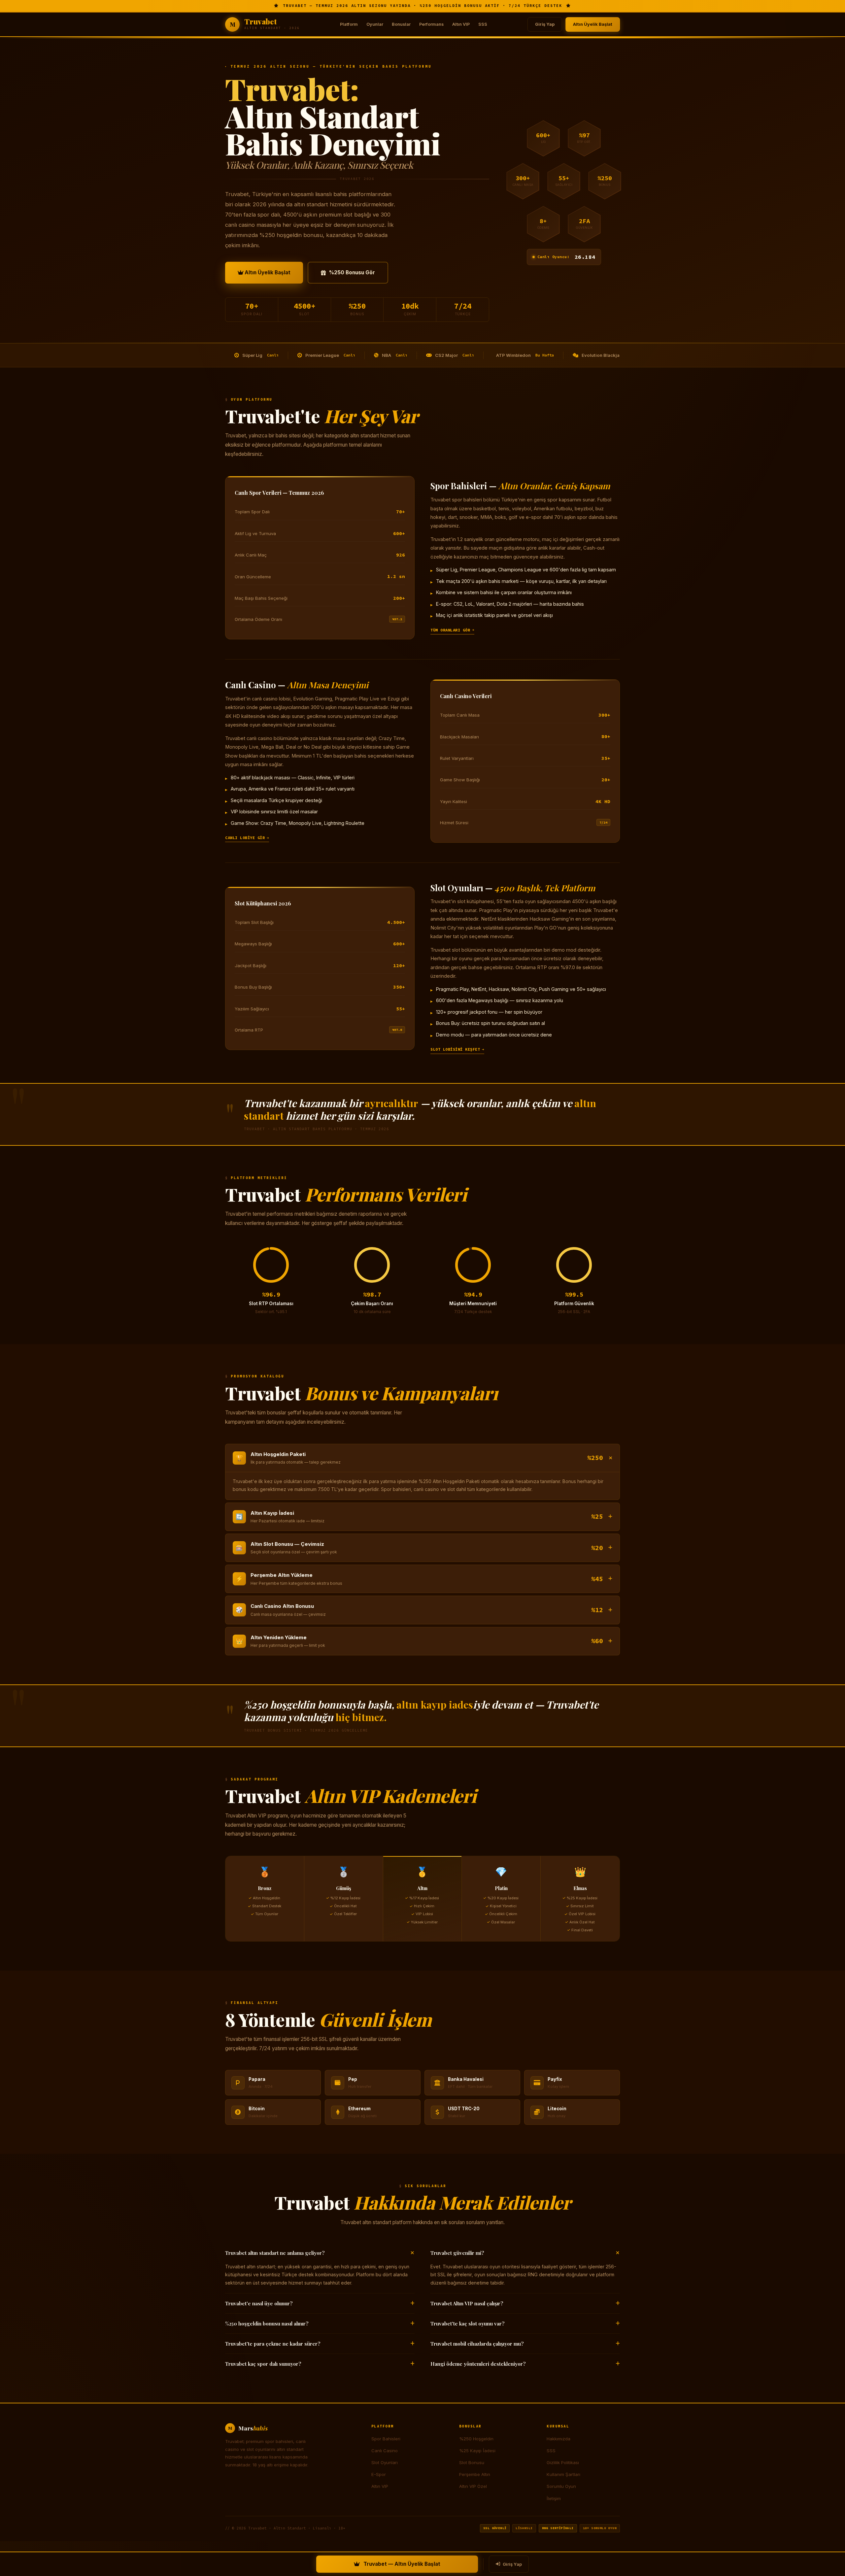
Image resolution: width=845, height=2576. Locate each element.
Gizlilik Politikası (563, 2462)
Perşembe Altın (475, 2474)
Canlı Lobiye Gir (245, 838)
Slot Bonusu (472, 2462)
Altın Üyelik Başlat (593, 24)
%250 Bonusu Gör (352, 272)
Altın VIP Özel (473, 2486)
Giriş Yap (545, 24)
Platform (349, 24)
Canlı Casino (385, 2451)
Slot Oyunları (385, 2462)
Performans (431, 24)
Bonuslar (401, 24)
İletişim (554, 2498)
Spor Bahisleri (386, 2439)
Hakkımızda (558, 2439)
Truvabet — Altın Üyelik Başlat (402, 2564)
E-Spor (379, 2474)
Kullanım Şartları (563, 2474)
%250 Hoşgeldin (476, 2439)
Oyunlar (375, 24)
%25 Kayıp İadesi (477, 2451)
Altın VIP (461, 24)
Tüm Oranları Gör (450, 630)
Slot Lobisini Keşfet (455, 1049)
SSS (483, 24)
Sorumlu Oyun (561, 2486)
